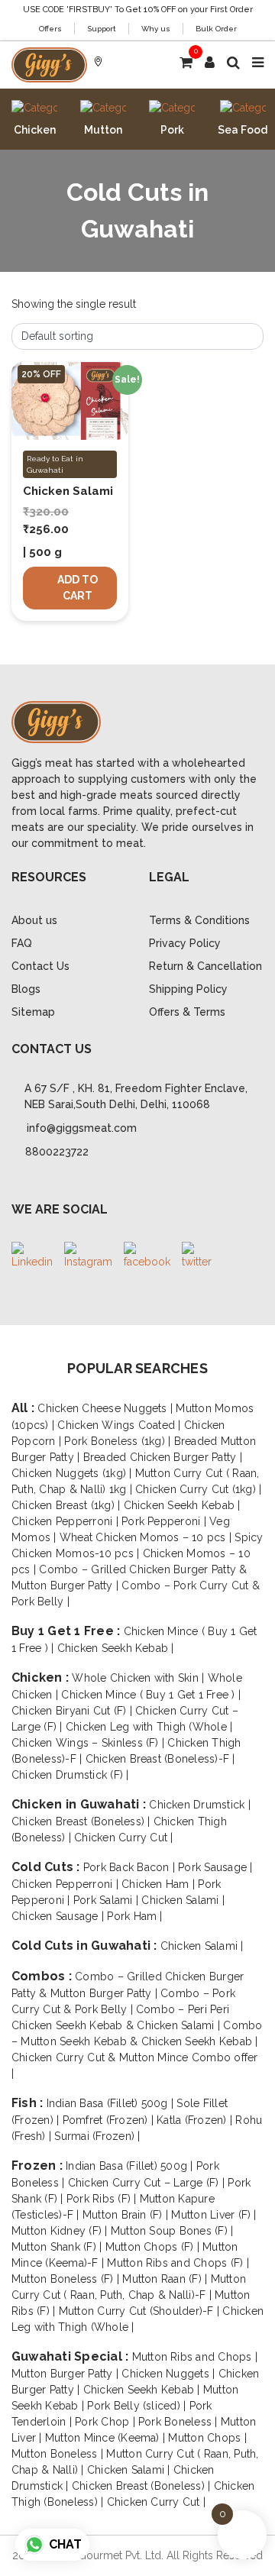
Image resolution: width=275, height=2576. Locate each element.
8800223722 (57, 1152)
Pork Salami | (107, 1900)
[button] (210, 62)
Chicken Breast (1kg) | (68, 1505)
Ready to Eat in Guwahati (55, 464)
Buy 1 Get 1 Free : (68, 1631)
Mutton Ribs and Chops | (195, 2357)
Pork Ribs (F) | (103, 2199)
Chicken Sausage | (59, 1916)
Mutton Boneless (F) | (67, 2279)
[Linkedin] (32, 1256)
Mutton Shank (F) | (58, 2247)
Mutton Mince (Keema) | (107, 2438)
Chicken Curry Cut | (124, 1837)
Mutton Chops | (207, 2438)
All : (24, 1408)
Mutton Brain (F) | (127, 2215)
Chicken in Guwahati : (80, 1804)
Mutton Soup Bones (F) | (172, 2231)
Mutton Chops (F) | (154, 2247)
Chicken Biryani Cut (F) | (73, 1711)
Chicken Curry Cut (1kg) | (198, 1489)
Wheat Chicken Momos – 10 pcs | (147, 1537)
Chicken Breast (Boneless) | (82, 1821)
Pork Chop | (107, 2422)
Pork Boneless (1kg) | (119, 1441)
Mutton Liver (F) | (214, 2215)
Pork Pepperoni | (165, 1521)
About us (34, 920)
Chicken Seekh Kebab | (182, 1505)
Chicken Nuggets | (170, 2374)
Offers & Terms (187, 1012)
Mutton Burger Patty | (66, 2374)
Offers (50, 29)
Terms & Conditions (199, 920)
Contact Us (40, 966)
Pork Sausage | (215, 1867)
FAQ (22, 943)
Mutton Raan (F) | (166, 2279)
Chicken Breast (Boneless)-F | (160, 1759)
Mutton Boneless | (59, 2454)
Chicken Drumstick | (200, 1805)
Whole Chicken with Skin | (139, 1678)
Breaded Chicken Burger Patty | (163, 1457)
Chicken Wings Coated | (121, 1425)
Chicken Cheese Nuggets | (107, 1408)
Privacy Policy (185, 943)
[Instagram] (88, 1256)
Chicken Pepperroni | (66, 1521)
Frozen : (39, 2166)
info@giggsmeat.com (82, 1128)
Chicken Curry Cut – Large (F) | (148, 2183)
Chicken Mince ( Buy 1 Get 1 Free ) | (151, 1695)
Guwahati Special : (72, 2356)
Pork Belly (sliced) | (138, 2406)
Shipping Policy (188, 989)
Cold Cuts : (47, 1867)
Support (102, 29)
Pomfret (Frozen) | (110, 2120)
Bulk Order (216, 29)
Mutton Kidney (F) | (61, 2231)
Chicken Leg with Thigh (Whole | (149, 1727)
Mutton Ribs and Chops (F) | (178, 2263)
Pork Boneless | (180, 2422)
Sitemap (33, 1012)
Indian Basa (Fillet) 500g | (112, 2103)
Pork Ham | (134, 1916)
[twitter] (197, 1256)
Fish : (29, 2103)
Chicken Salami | (183, 1900)
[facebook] (147, 1256)
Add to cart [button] (78, 588)
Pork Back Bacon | (131, 1867)
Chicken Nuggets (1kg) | (73, 1473)
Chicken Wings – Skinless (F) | (89, 1743)
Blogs (26, 989)
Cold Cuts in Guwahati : (86, 1946)
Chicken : (42, 1677)
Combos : (43, 1976)
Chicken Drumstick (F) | (70, 1775)
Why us (156, 29)
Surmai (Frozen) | (97, 2136)
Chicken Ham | (160, 1884)
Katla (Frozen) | (196, 2120)
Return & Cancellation (205, 966)
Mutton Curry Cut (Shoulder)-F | (141, 2311)
